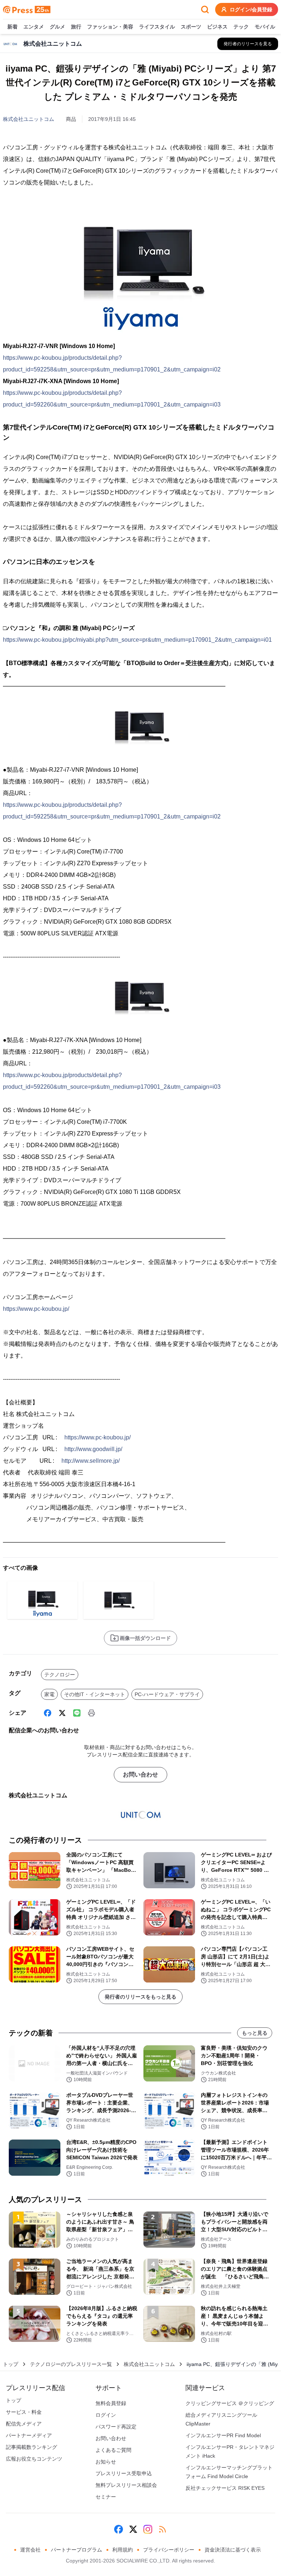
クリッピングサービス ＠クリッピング (230, 2403)
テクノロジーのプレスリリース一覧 (71, 2364)
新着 (12, 27)
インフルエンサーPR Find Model (223, 2435)
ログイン (106, 2415)
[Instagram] (148, 2529)
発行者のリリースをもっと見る (140, 1997)
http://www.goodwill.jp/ (93, 1449)
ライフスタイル (157, 27)
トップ (11, 2364)
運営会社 (30, 2550)
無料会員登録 (111, 2403)
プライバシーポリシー (169, 2550)
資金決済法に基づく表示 (233, 2550)
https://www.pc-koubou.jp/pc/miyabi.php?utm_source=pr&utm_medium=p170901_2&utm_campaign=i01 (137, 640)
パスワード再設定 (116, 2427)
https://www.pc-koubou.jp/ (36, 1309)
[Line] (77, 1713)
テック (241, 27)
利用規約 (123, 2550)
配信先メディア (24, 2424)
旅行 (76, 27)
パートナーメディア (29, 2435)
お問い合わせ (140, 1774)
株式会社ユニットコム (29, 119)
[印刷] (91, 1713)
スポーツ (191, 27)
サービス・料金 (24, 2412)
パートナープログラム (76, 2550)
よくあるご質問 (113, 2450)
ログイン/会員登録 (251, 9)
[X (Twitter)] (62, 1713)
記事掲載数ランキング (31, 2447)
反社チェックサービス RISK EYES (225, 2488)
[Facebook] (48, 1713)
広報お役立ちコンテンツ (34, 2459)
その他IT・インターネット (95, 1694)
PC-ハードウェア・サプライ (167, 1694)
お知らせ (106, 2462)
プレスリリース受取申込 (124, 2473)
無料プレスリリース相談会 (126, 2485)
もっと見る (255, 2033)
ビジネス (217, 27)
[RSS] (162, 2529)
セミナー (106, 2497)
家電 (49, 1694)
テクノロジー (60, 1675)
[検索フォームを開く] (205, 9)
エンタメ (34, 27)
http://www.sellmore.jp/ (91, 1461)
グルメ (57, 27)
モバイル (265, 27)
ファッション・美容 (110, 27)
